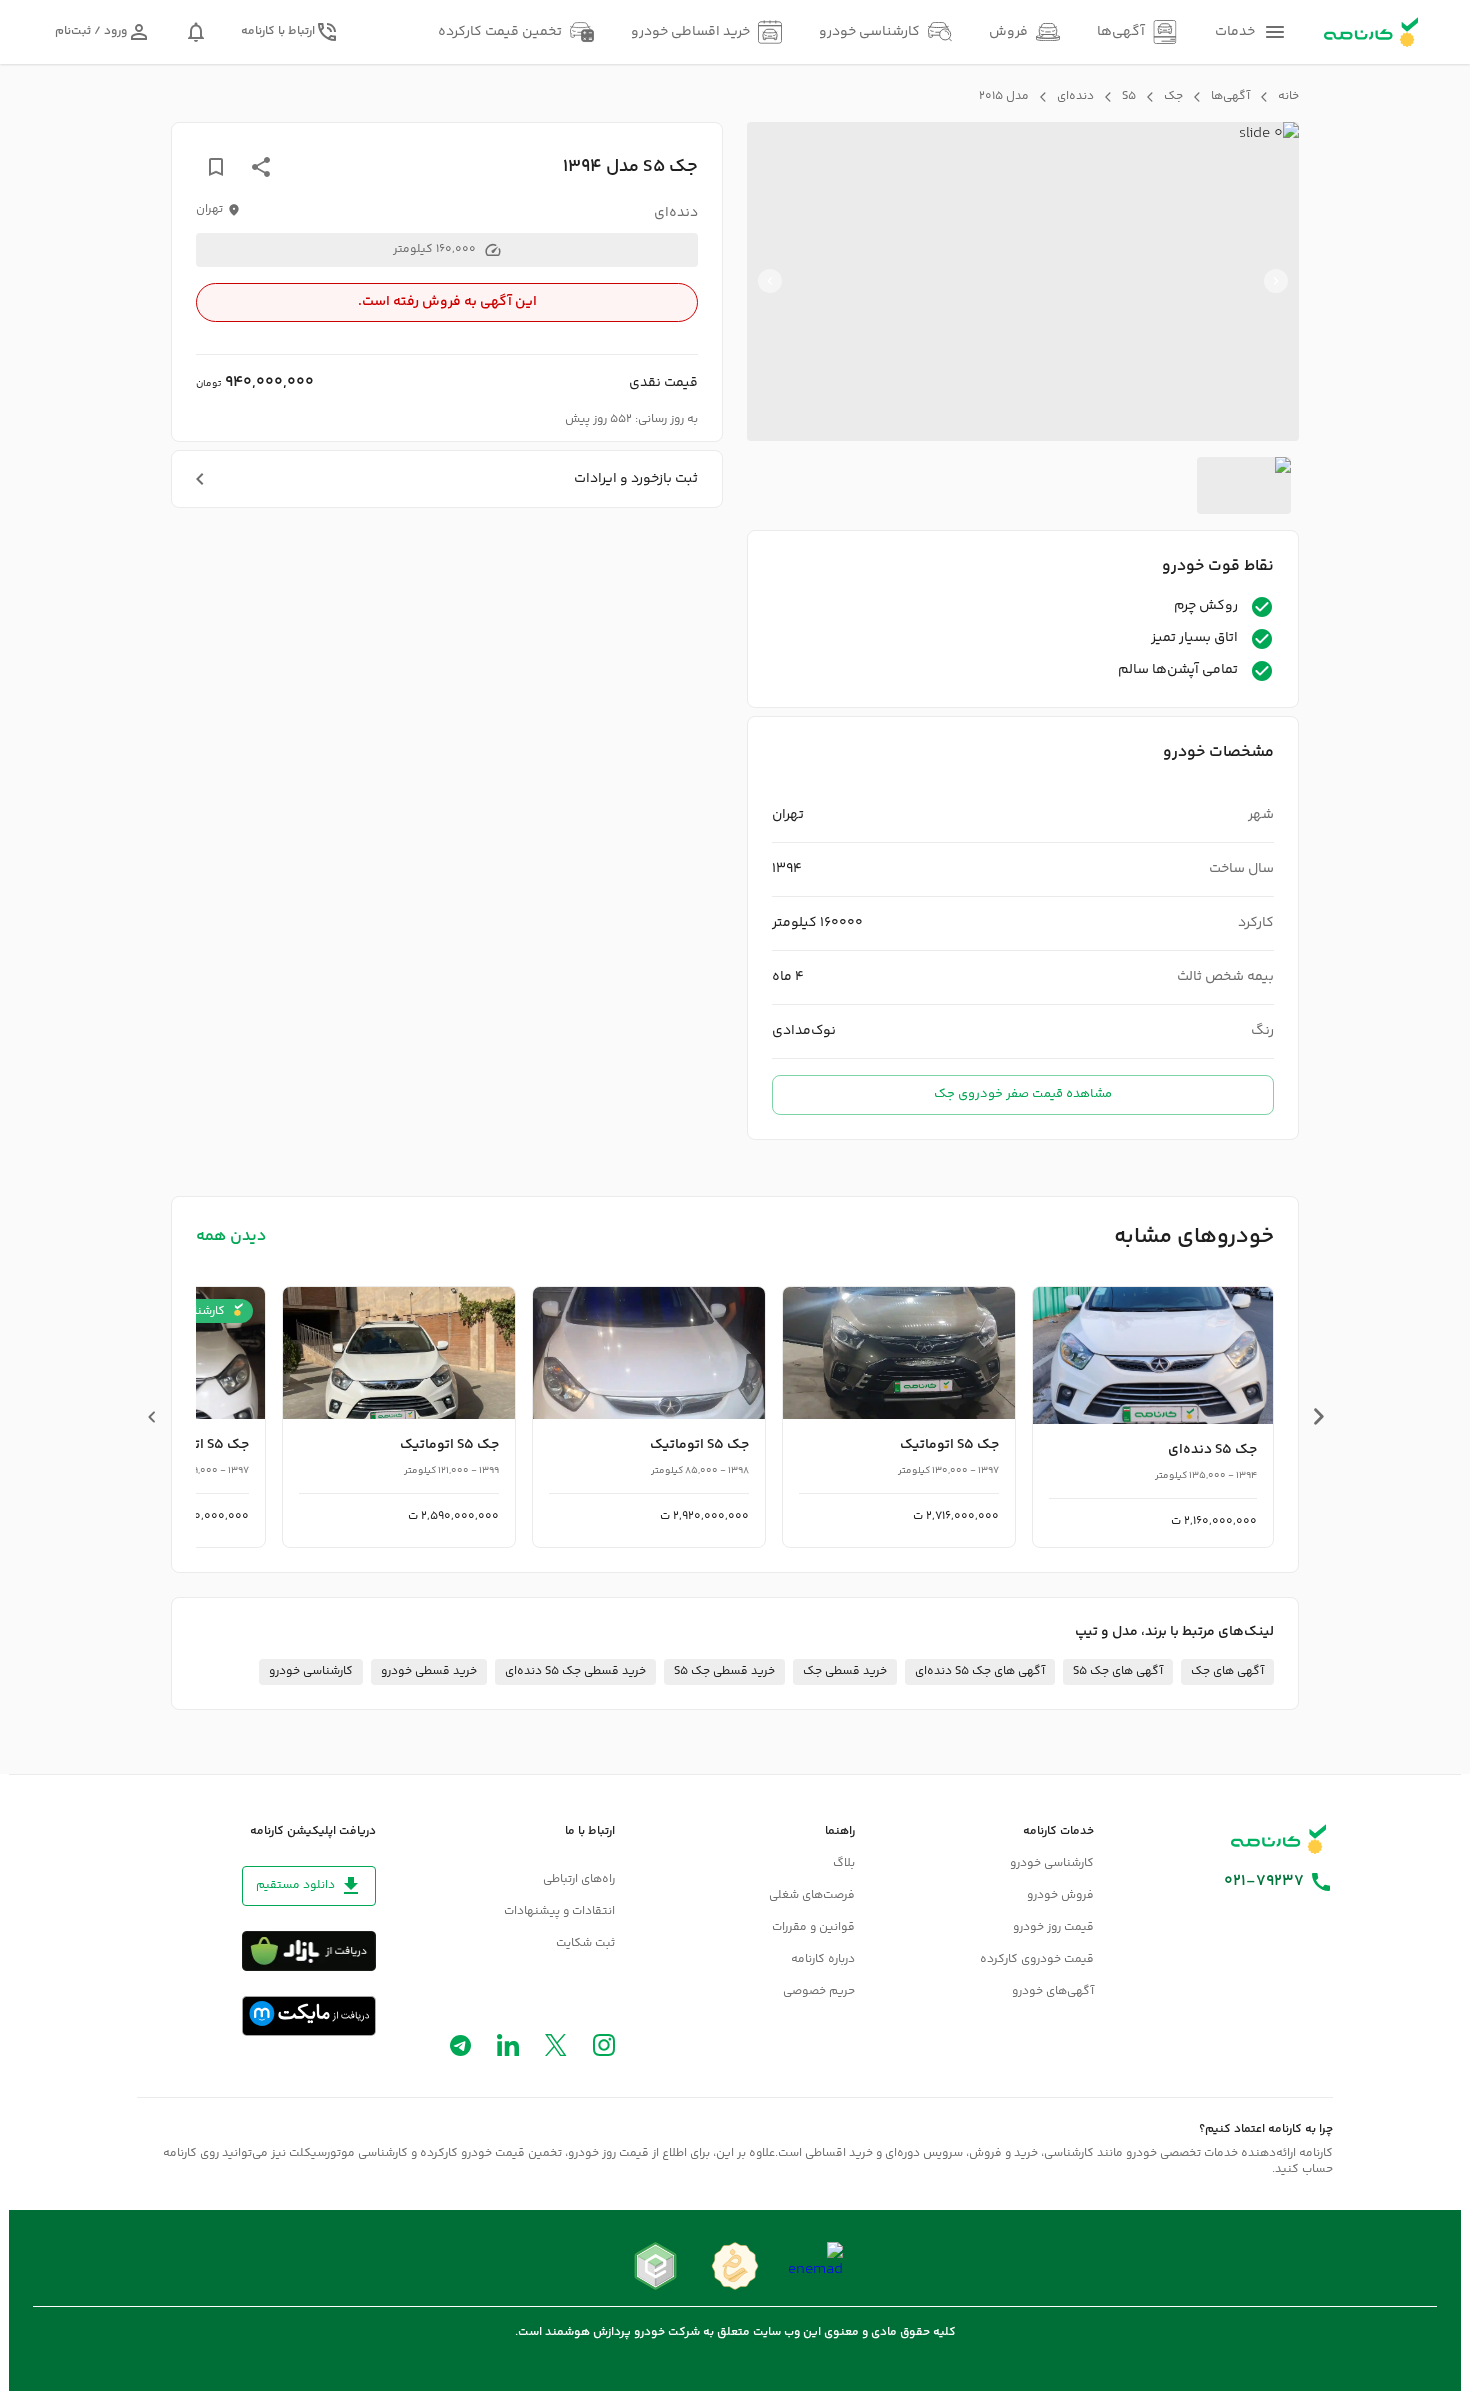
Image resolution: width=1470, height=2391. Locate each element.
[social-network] (604, 2049)
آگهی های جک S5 (1118, 1671)
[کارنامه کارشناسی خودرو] (1279, 1839)
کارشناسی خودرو (311, 1671)
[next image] (770, 281)
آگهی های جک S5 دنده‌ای (980, 1671)
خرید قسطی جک (845, 1671)
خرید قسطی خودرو (429, 1671)
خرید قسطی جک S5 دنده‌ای (575, 1671)
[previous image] (1276, 281)
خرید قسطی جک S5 (724, 1671)
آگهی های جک (1227, 1671)
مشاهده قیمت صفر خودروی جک (1023, 1094)
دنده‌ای (1075, 97)
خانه (1288, 97)
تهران (209, 210)
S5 (1129, 97)
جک (1173, 97)
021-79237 (1264, 1882)
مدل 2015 (1004, 97)
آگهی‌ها (1230, 97)
